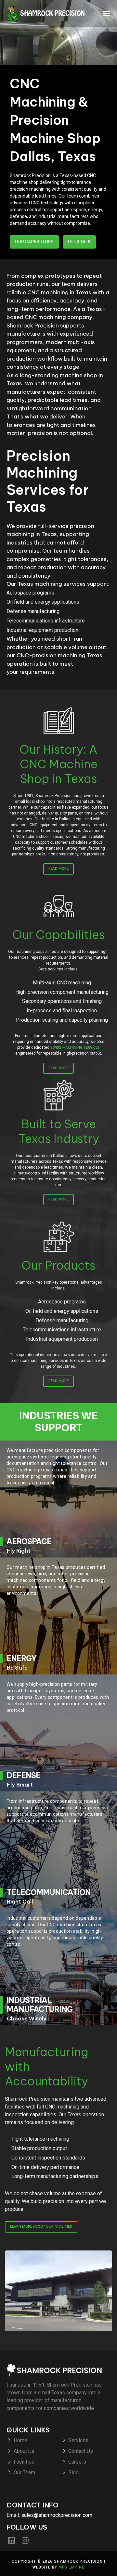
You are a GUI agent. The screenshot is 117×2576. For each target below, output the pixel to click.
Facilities (24, 2462)
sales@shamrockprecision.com (57, 2515)
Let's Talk (79, 242)
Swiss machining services (75, 1048)
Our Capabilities (34, 242)
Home (20, 2440)
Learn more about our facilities (41, 2227)
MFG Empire (71, 2567)
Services (78, 2440)
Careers (77, 2462)
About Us (24, 2451)
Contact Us (81, 2451)
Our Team (24, 2473)
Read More (58, 869)
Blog (73, 2473)
